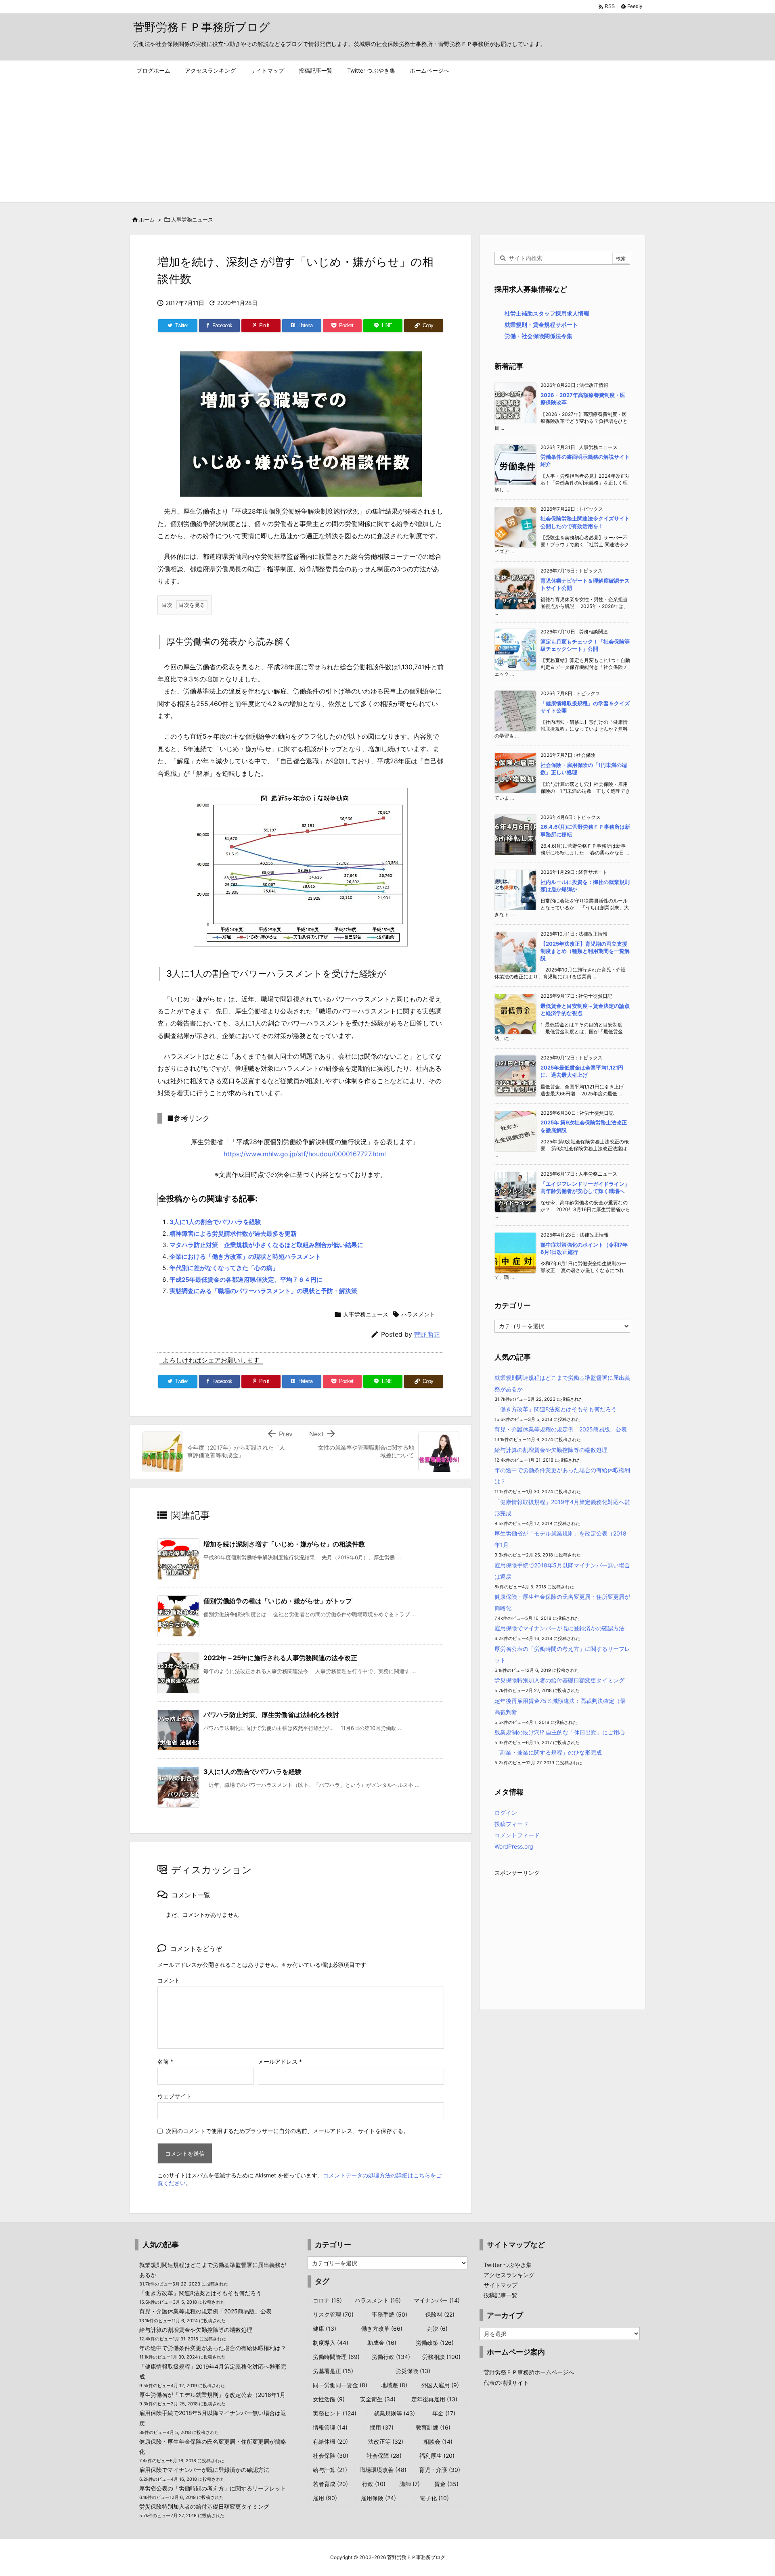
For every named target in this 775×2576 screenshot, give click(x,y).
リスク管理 (333, 2314)
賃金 (446, 2484)
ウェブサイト (174, 2096)
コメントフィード (517, 1835)
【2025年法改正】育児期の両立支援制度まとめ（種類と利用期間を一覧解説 (585, 951)
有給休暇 (330, 2441)
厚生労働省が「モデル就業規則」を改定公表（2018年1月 (212, 2395)
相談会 (438, 2441)
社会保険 (331, 2456)
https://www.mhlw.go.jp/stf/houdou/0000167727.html (305, 1154)
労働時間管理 (336, 2357)
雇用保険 (378, 2498)
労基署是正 (333, 2371)
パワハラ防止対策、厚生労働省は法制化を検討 (271, 1715)
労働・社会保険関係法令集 (538, 336)
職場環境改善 (383, 2470)
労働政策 (435, 2343)
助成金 (382, 2343)
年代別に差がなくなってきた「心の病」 (224, 1268)
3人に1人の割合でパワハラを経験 (215, 1222)
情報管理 (330, 2427)
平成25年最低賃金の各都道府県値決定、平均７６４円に (246, 1280)
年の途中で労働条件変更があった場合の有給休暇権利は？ (213, 2348)
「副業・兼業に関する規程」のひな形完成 (548, 1752)
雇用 (325, 2498)
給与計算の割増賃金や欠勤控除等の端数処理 (551, 1450)
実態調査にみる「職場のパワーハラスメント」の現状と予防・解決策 (263, 1291)
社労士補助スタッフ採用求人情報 (547, 313)
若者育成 (330, 2484)
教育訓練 (433, 2427)
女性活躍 (329, 2399)
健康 (325, 2328)
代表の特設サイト (506, 2383)
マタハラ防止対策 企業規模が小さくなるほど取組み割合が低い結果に (266, 1245)
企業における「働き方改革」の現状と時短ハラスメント (245, 1257)
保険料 (440, 2314)
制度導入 (331, 2343)
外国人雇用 (440, 2385)
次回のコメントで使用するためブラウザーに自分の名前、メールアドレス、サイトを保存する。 (287, 2131)
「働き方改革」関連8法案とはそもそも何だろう (556, 1409)
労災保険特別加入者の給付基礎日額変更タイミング (559, 1680)
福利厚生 (437, 2456)
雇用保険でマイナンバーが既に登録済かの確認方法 (559, 1628)
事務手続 (390, 2314)
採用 (382, 2427)
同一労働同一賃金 (340, 2385)
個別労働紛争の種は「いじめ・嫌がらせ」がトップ (278, 1601)
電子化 (434, 2498)
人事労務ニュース (192, 219)
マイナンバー (437, 2300)
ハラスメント (418, 1314)
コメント (169, 1980)
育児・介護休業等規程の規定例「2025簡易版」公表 (561, 1429)
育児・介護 (440, 2470)
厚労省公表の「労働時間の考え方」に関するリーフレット (213, 2488)
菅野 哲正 (427, 1334)
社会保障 (384, 2456)
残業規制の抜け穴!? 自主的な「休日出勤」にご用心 (560, 1732)
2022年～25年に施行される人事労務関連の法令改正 (280, 1658)
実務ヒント (335, 2413)
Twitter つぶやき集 (508, 2265)
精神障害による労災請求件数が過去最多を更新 (233, 1234)
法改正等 (386, 2441)
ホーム (147, 219)
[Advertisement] (387, 142)
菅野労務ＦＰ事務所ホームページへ (529, 2372)
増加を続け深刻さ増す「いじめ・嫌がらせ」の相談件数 (284, 1544)
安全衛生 (378, 2399)
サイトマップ (501, 2285)
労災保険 (413, 2371)
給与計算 (330, 2470)
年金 (444, 2413)
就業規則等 (394, 2413)
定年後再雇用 (434, 2399)
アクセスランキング (509, 2275)
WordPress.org (514, 1846)
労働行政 (391, 2357)
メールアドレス (280, 2061)
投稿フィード (511, 1824)
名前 (165, 2061)
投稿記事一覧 (501, 2295)
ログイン (506, 1812)
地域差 (394, 2385)
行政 (374, 2484)
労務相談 (441, 2357)
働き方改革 (382, 2328)
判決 (437, 2328)
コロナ (327, 2300)
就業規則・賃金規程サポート (541, 325)
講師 (410, 2484)
